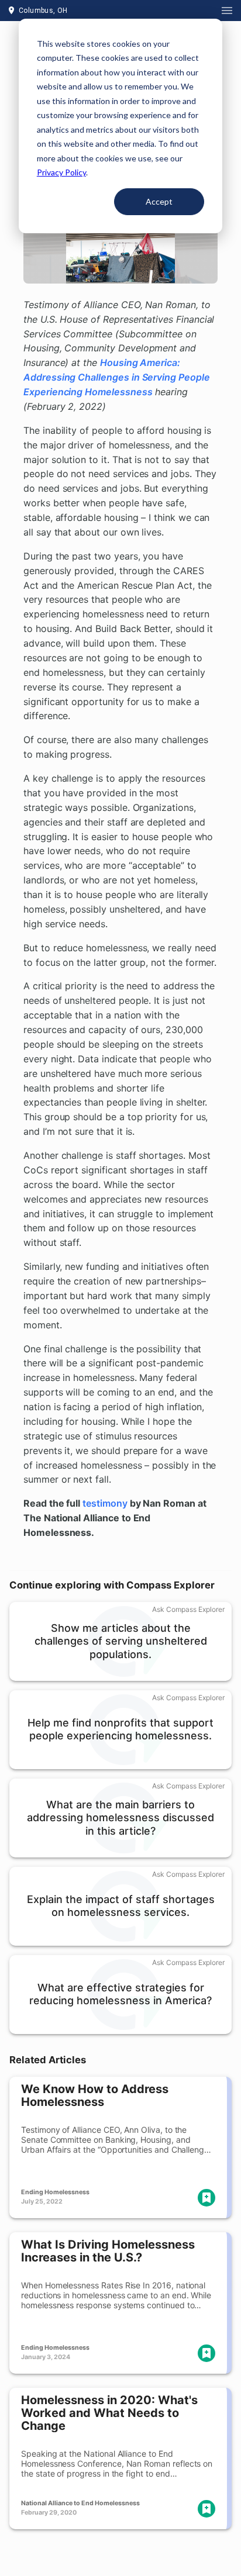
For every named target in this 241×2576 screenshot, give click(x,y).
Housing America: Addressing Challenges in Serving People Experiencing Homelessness (117, 377)
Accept (159, 201)
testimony (105, 1503)
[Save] (206, 2198)
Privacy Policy (61, 172)
